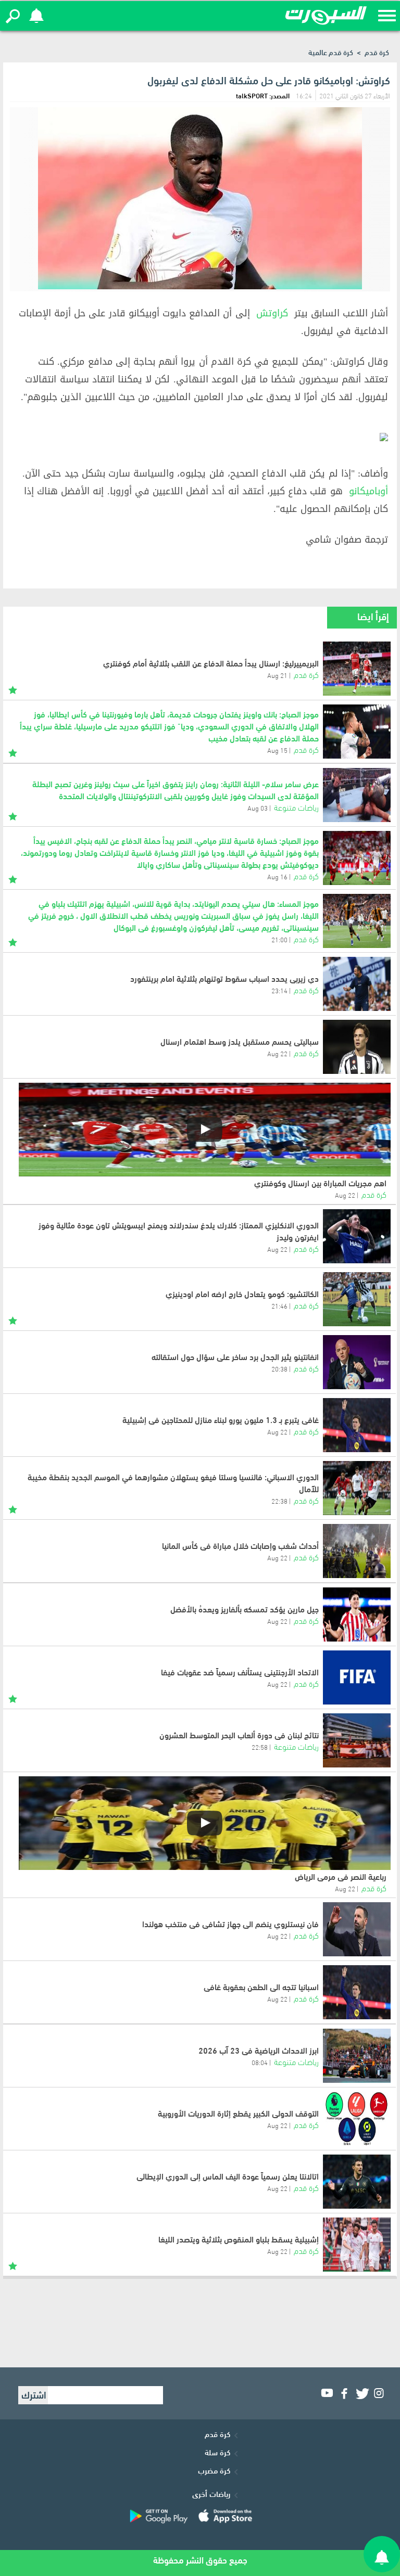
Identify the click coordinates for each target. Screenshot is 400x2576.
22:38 (279, 1501)
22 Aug (277, 1053)
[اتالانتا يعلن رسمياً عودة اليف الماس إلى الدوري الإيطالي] (357, 2182)
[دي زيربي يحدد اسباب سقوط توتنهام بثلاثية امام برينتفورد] (357, 984)
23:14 (279, 990)
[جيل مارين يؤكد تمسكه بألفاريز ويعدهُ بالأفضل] (357, 1614)
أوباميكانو (368, 491)
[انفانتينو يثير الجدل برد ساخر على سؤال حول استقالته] (357, 1362)
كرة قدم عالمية (331, 52)
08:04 (260, 2062)
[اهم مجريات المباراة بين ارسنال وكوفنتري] (205, 1130)
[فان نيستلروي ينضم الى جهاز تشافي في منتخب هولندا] (357, 1929)
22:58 (260, 1747)
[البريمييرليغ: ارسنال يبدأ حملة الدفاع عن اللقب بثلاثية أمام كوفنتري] (357, 669)
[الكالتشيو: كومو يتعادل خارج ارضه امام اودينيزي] (357, 1299)
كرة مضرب (214, 2470)
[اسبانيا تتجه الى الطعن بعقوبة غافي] (357, 1992)
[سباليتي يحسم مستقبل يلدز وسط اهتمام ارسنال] (357, 1047)
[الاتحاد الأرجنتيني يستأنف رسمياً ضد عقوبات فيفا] (357, 1677)
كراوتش (272, 313)
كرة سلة (217, 2452)
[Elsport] (326, 16)
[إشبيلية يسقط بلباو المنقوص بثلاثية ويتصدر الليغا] (357, 2245)
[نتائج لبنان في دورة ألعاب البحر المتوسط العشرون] (357, 1740)
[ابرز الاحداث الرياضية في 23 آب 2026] (357, 2056)
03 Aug (258, 808)
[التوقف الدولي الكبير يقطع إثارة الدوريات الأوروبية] (357, 2119)
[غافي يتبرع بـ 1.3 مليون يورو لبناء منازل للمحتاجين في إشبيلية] (357, 1425)
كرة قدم (377, 52)
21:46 (279, 1305)
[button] (13, 16)
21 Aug (277, 675)
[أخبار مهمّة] (13, 688)
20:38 (279, 1368)
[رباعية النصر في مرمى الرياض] (205, 1823)
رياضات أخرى (211, 2493)
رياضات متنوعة (296, 807)
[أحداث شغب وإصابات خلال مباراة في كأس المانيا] (357, 1551)
